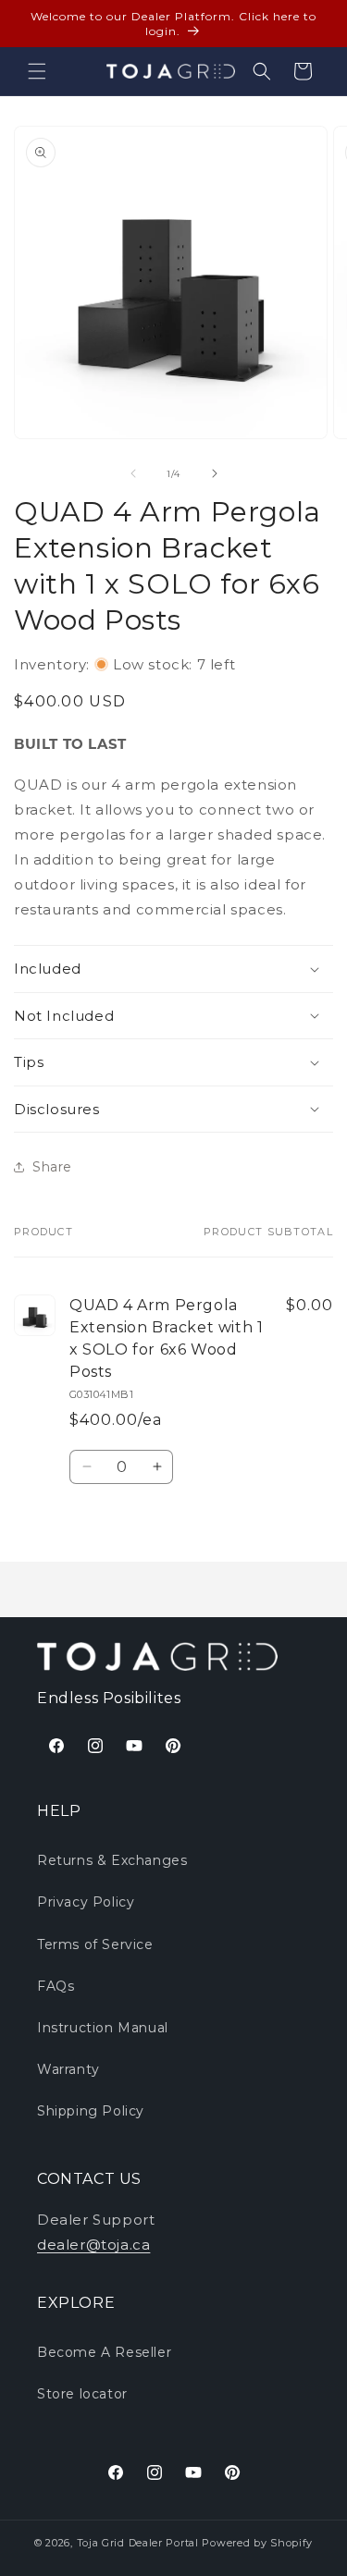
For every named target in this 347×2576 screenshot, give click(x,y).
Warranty (68, 2069)
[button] (37, 71)
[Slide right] (215, 473)
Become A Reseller (104, 2352)
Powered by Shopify (257, 2543)
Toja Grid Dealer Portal (138, 2543)
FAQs (56, 1986)
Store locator (82, 2394)
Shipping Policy (91, 2111)
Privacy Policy (86, 1902)
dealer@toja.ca (93, 2245)
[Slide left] (133, 473)
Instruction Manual (103, 2028)
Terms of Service (95, 1944)
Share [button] (52, 1167)
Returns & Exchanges (112, 1860)
